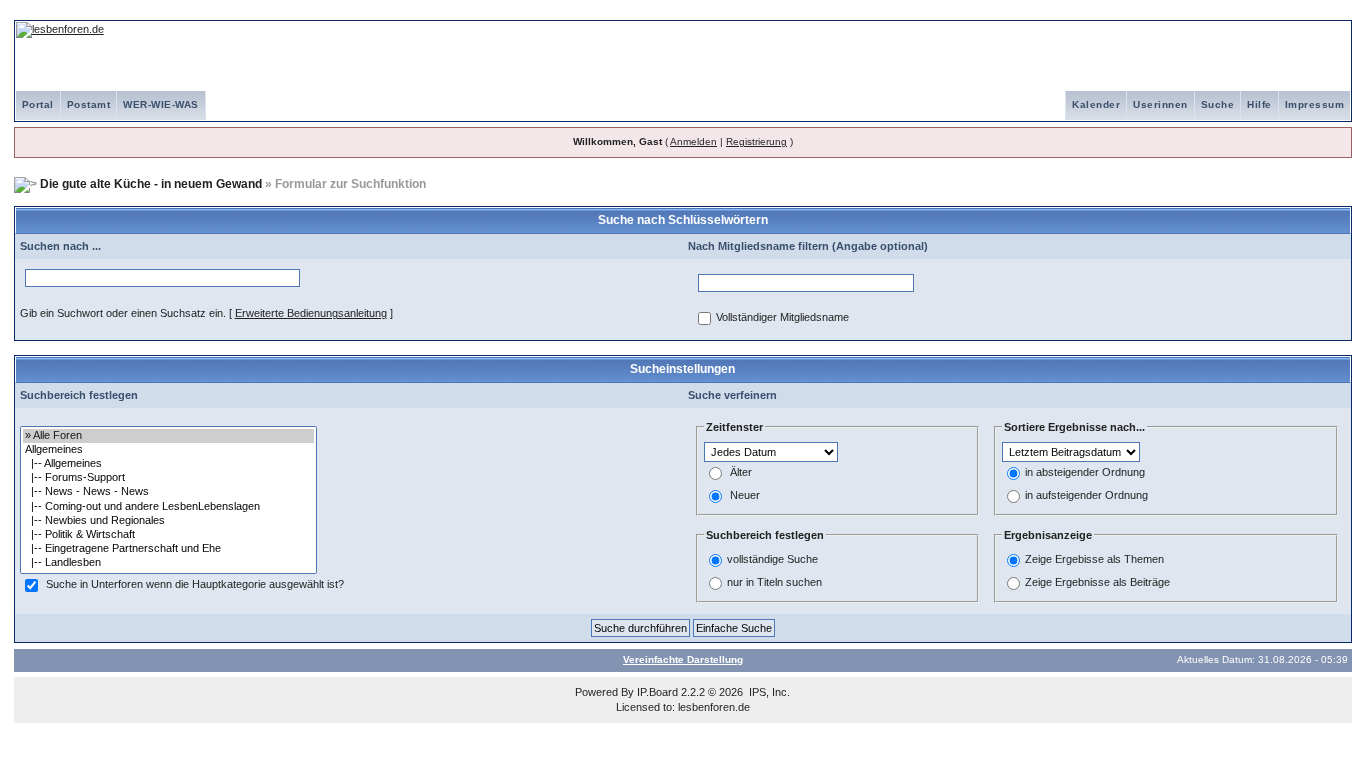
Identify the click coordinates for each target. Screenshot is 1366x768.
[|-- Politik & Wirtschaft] (168, 535)
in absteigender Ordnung (1085, 472)
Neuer (745, 495)
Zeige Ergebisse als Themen (1094, 559)
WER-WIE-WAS (161, 104)
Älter (741, 472)
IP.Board (657, 692)
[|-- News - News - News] (168, 492)
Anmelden (693, 141)
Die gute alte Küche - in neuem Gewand (151, 184)
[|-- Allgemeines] (168, 464)
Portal (38, 104)
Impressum (1315, 104)
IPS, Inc (768, 692)
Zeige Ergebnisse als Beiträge (1097, 582)
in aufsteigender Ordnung (1086, 495)
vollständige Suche (772, 559)
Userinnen (1160, 104)
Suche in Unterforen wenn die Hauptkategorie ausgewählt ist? (195, 584)
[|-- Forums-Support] (168, 478)
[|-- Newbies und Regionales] (168, 521)
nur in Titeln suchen (774, 582)
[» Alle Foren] (168, 436)
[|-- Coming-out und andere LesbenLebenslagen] (168, 507)
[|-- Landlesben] (168, 563)
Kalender (1096, 104)
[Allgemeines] (168, 450)
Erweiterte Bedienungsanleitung (311, 313)
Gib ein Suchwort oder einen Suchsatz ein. (123, 313)
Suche (1218, 104)
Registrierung (756, 141)
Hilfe (1259, 104)
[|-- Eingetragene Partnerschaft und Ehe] (168, 549)
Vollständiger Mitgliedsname (782, 317)
